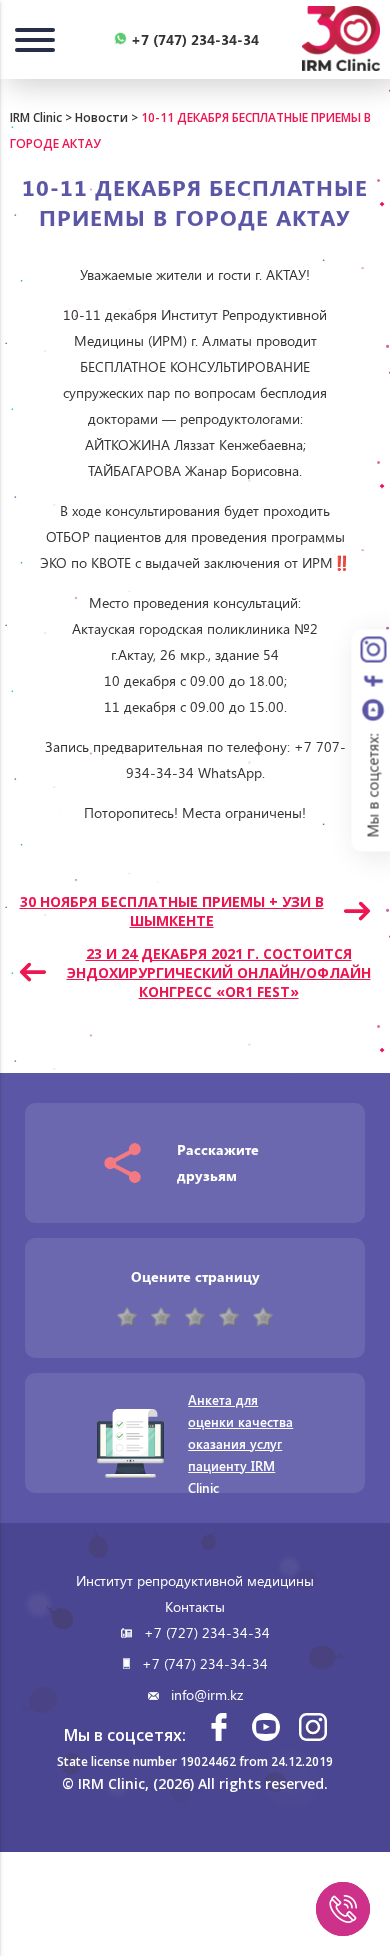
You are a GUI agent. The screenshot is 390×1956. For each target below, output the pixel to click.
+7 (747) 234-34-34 (205, 1663)
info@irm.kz (207, 1694)
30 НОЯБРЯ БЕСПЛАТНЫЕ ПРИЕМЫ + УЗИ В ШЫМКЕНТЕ (172, 911)
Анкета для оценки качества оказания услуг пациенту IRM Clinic (240, 1443)
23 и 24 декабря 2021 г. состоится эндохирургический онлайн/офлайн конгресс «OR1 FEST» (219, 972)
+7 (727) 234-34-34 (207, 1632)
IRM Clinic (36, 117)
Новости (101, 117)
